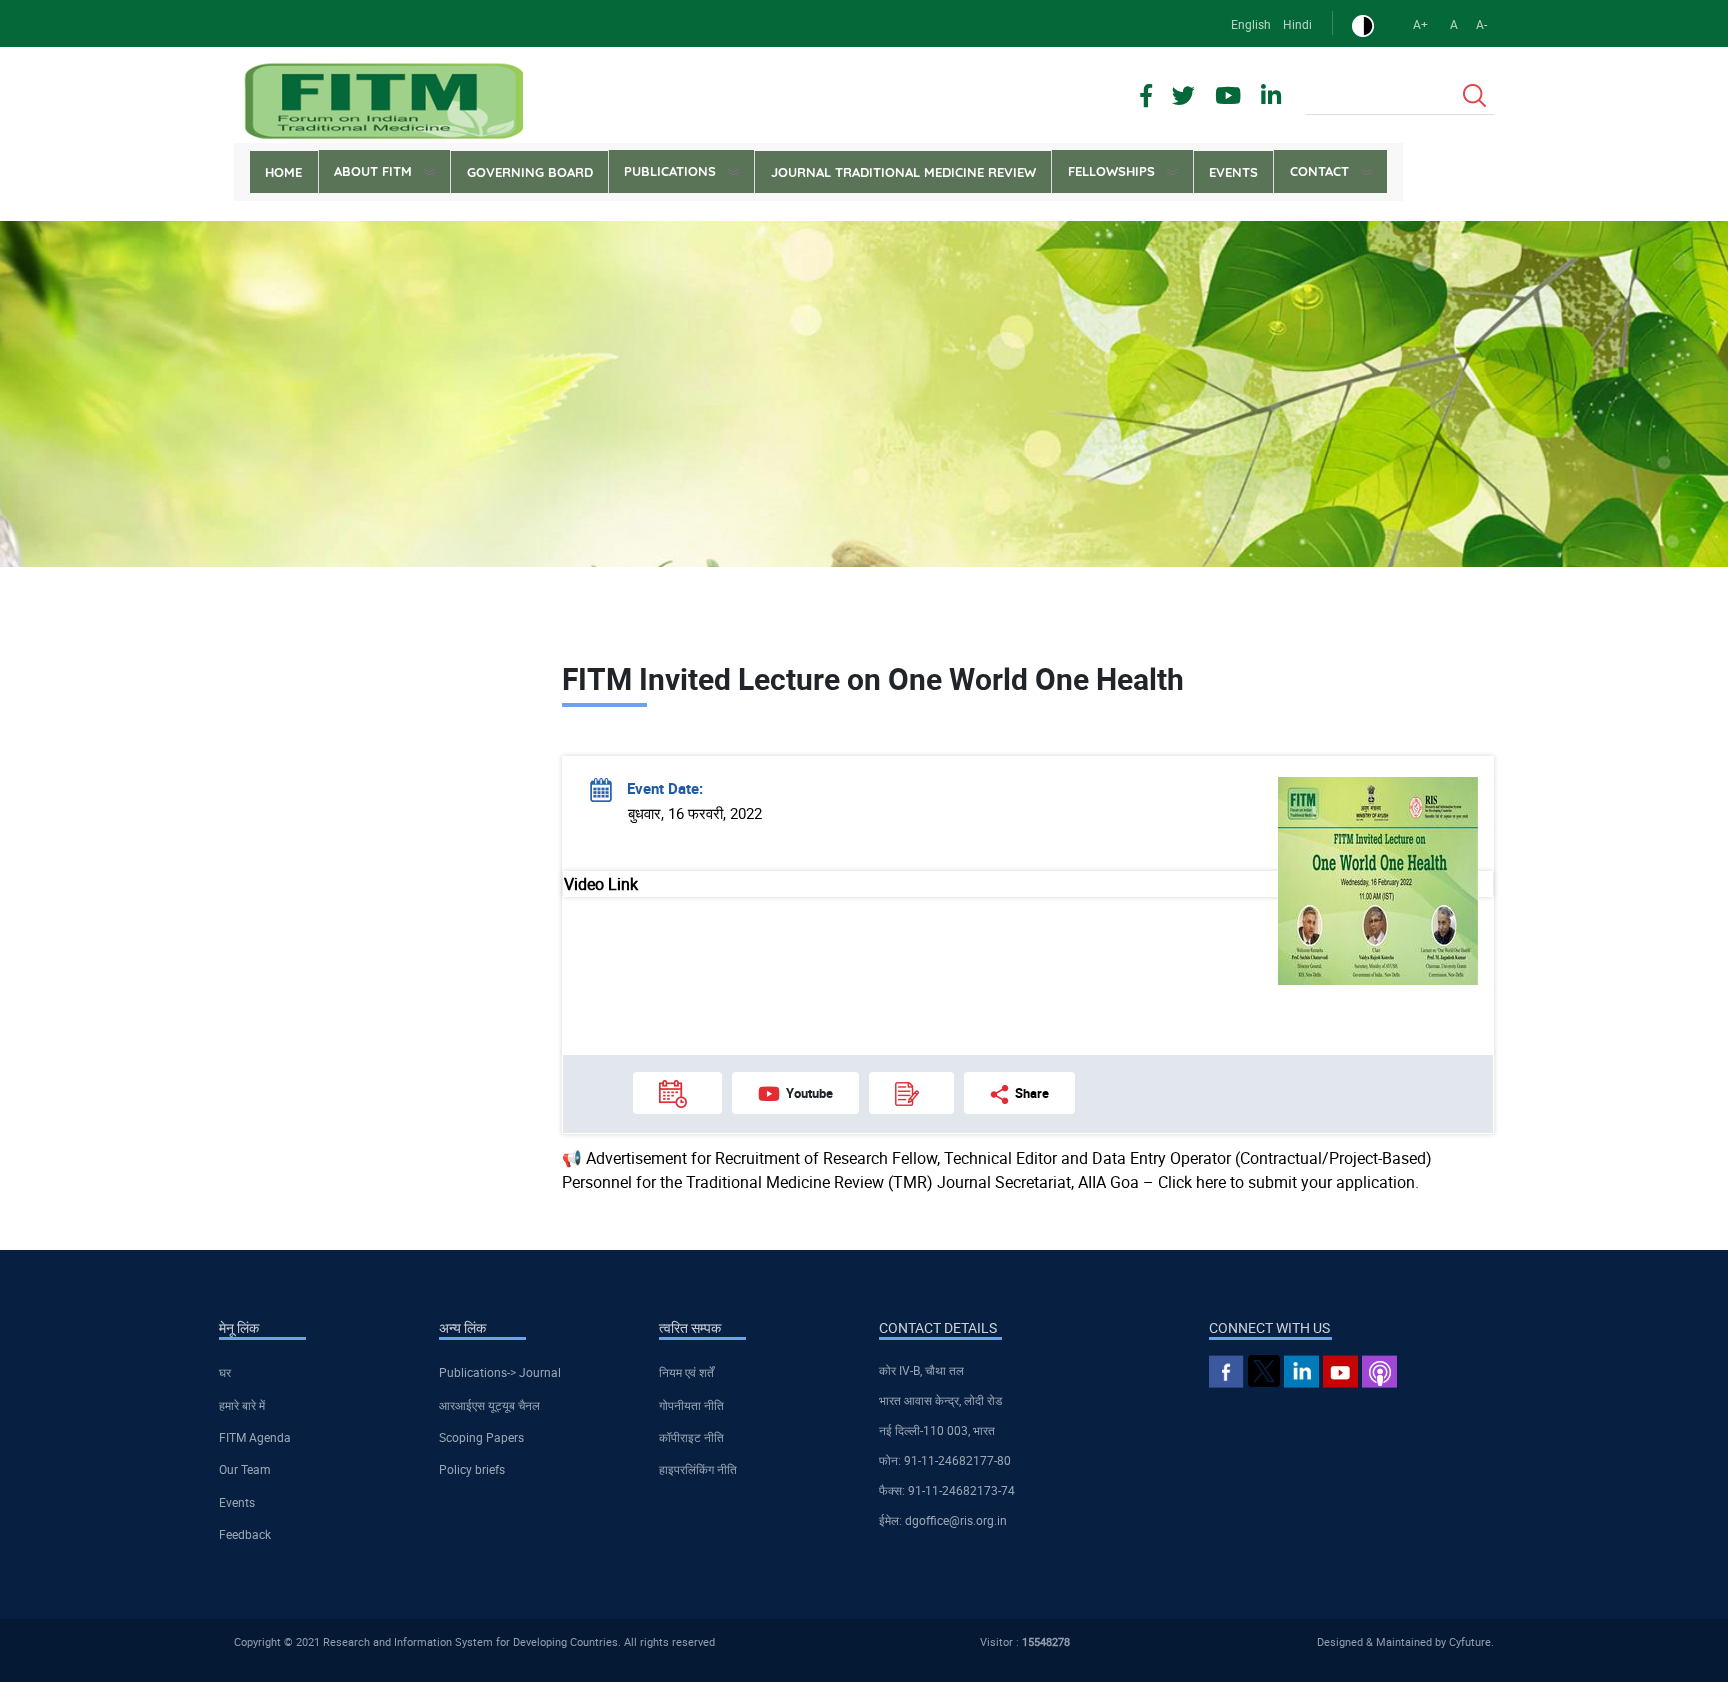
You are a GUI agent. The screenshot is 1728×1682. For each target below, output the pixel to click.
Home (283, 172)
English (1251, 24)
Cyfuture (1470, 1641)
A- (1481, 24)
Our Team (245, 1469)
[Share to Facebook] (1368, 619)
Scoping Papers (481, 1437)
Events (1233, 172)
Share (1032, 1093)
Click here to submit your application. (1288, 1182)
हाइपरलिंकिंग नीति (698, 1469)
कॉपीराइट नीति (691, 1437)
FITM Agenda (255, 1437)
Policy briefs (472, 1469)
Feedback (245, 1534)
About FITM (373, 171)
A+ (1420, 24)
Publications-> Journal (500, 1372)
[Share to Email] (1452, 619)
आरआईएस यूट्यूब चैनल (489, 1405)
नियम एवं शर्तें (686, 1372)
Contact (1319, 171)
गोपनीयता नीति (691, 1405)
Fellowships (1111, 171)
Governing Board (530, 172)
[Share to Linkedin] (1396, 619)
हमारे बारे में (242, 1405)
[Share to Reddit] (1424, 619)
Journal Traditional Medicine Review (903, 172)
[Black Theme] (1363, 24)
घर (225, 1372)
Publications (670, 171)
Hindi (1297, 24)
